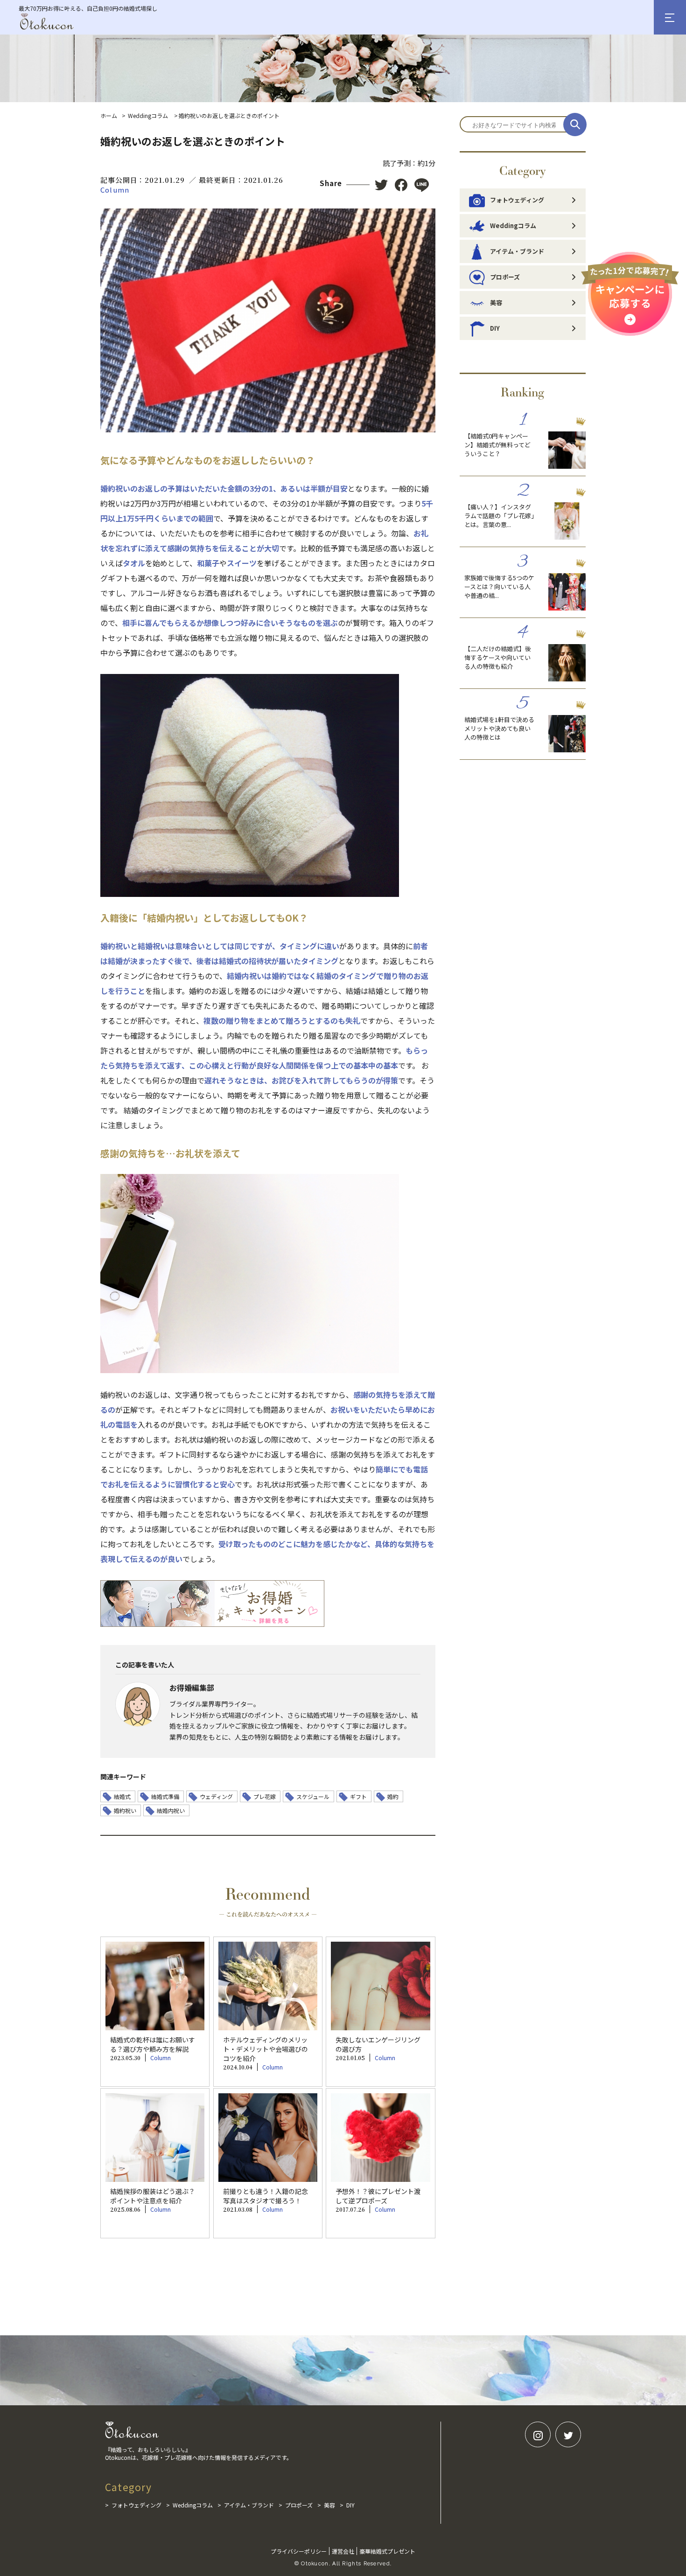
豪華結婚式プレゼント (387, 2551)
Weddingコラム (148, 115)
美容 (496, 302)
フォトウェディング (517, 200)
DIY (495, 328)
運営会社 (343, 2551)
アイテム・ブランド (517, 251)
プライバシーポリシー (299, 2551)
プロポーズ (505, 277)
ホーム (109, 115)
